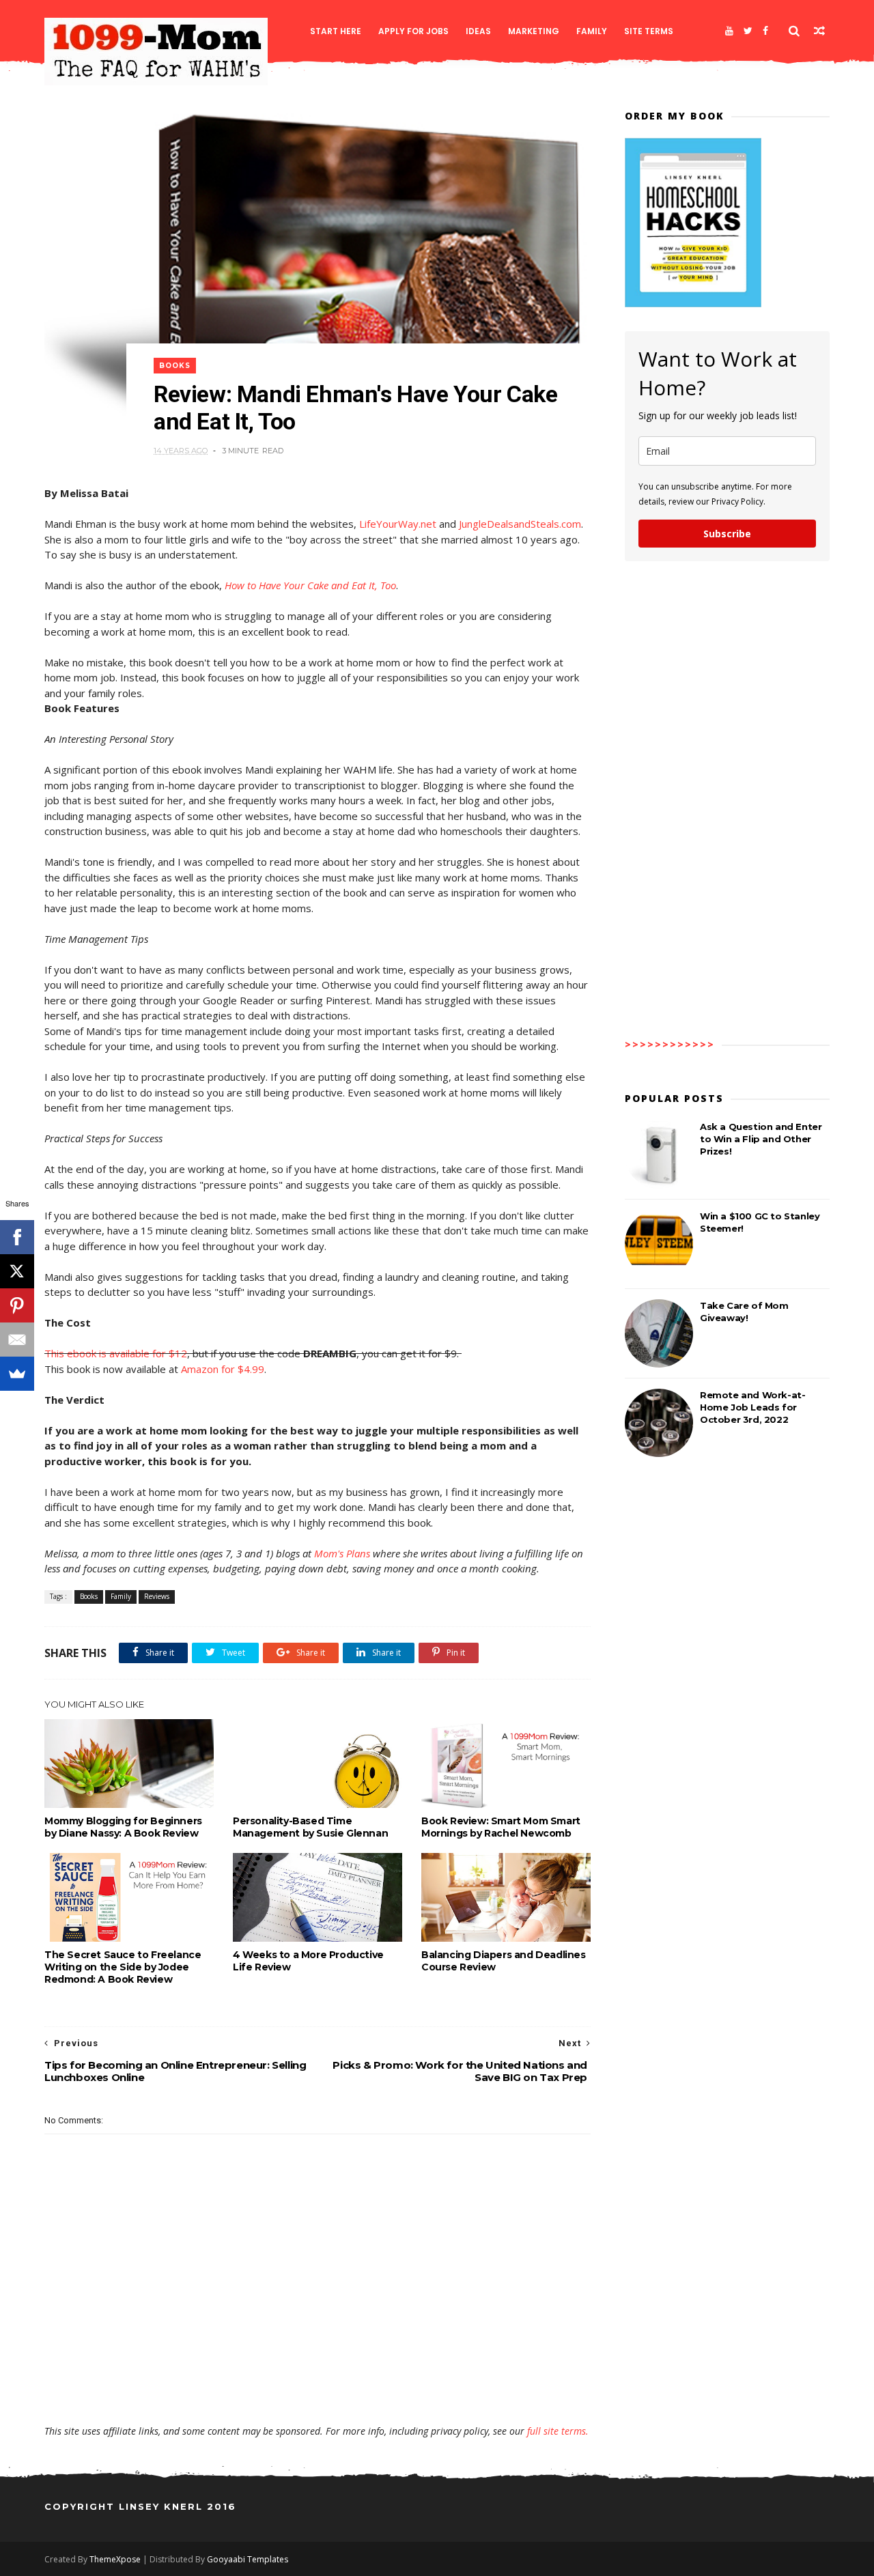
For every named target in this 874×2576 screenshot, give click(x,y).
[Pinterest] (17, 1305)
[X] (17, 1271)
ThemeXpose (115, 2559)
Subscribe (727, 534)
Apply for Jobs (413, 31)
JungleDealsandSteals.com (520, 524)
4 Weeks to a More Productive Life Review (308, 1961)
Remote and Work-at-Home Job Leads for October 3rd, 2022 (752, 1407)
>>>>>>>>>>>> (670, 1044)
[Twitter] (748, 31)
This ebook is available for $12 (116, 1353)
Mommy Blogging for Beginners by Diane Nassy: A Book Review (123, 1827)
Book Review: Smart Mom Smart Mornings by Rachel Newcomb (501, 1827)
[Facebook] (765, 31)
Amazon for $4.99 (223, 1369)
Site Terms (649, 31)
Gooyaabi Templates (248, 2559)
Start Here (336, 31)
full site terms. (558, 2431)
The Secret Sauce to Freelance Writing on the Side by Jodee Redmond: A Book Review (123, 1967)
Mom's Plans (342, 1553)
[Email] (17, 1340)
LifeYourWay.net (398, 524)
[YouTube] (729, 31)
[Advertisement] (318, 2385)
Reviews (157, 1596)
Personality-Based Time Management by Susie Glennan (310, 1827)
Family (592, 31)
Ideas (478, 31)
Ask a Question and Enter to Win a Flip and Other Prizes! (761, 1139)
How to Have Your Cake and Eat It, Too (310, 585)
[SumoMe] (17, 1374)
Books (175, 366)
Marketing (534, 31)
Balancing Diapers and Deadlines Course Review (504, 1961)
